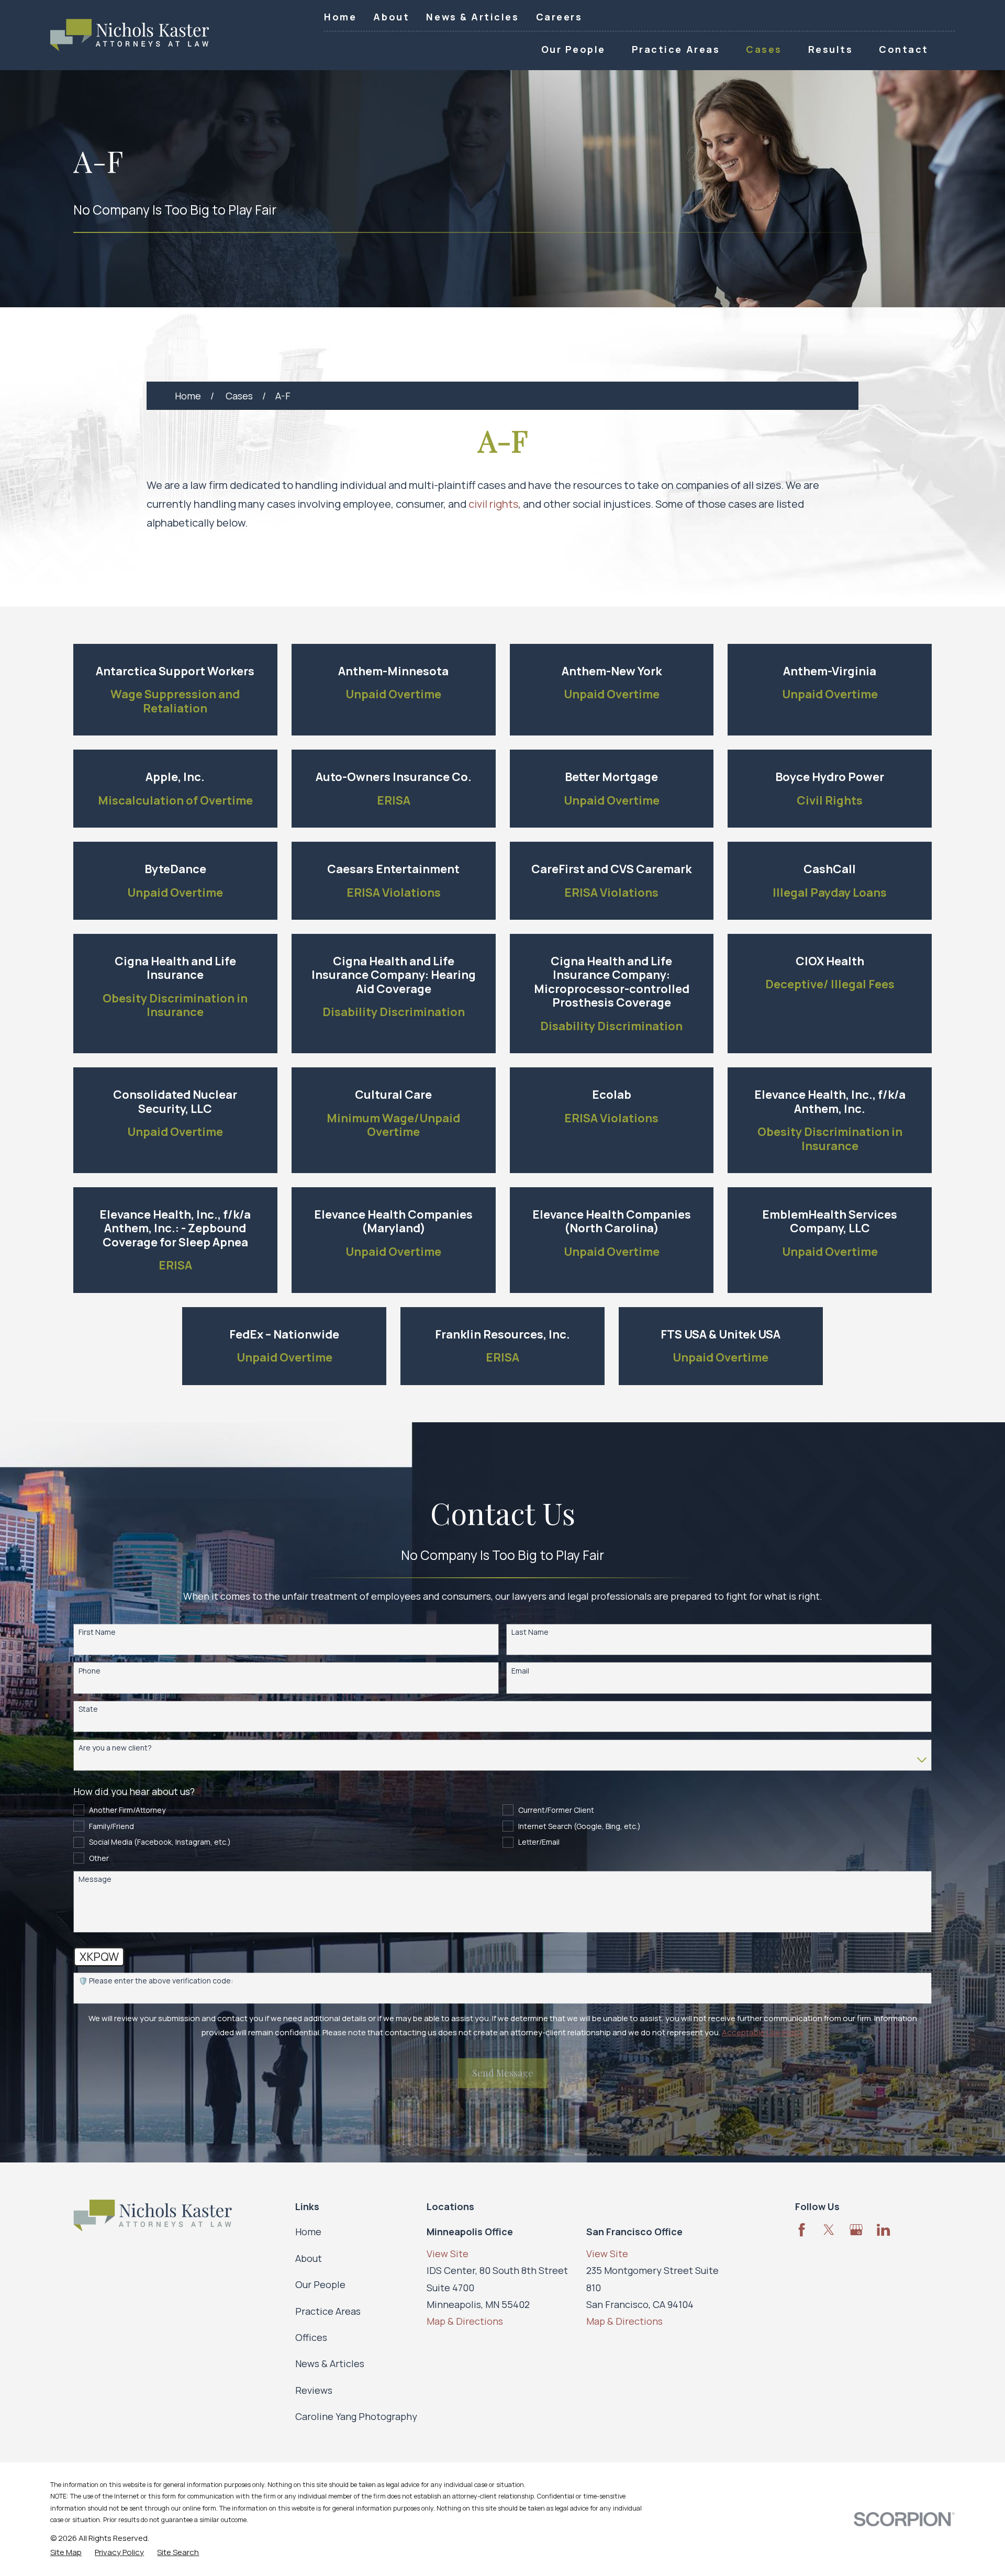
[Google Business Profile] (856, 2230)
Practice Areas (328, 2311)
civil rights (493, 504)
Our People (320, 2284)
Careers (559, 17)
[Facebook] (802, 2230)
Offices (311, 2337)
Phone (90, 1671)
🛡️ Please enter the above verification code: (156, 1981)
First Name (97, 1632)
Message (95, 1880)
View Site (448, 2254)
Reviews (314, 2390)
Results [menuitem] (831, 49)
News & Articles (472, 17)
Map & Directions (465, 2321)
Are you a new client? (115, 1748)
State (88, 1709)
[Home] (130, 35)
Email (520, 1671)
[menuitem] (66, 2552)
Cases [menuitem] (764, 49)
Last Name (530, 1632)
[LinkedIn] (883, 2230)
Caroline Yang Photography (356, 2416)
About (391, 17)
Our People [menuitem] (573, 49)
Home (340, 17)
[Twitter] (829, 2230)
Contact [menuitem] (904, 49)
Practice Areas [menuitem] (676, 49)
